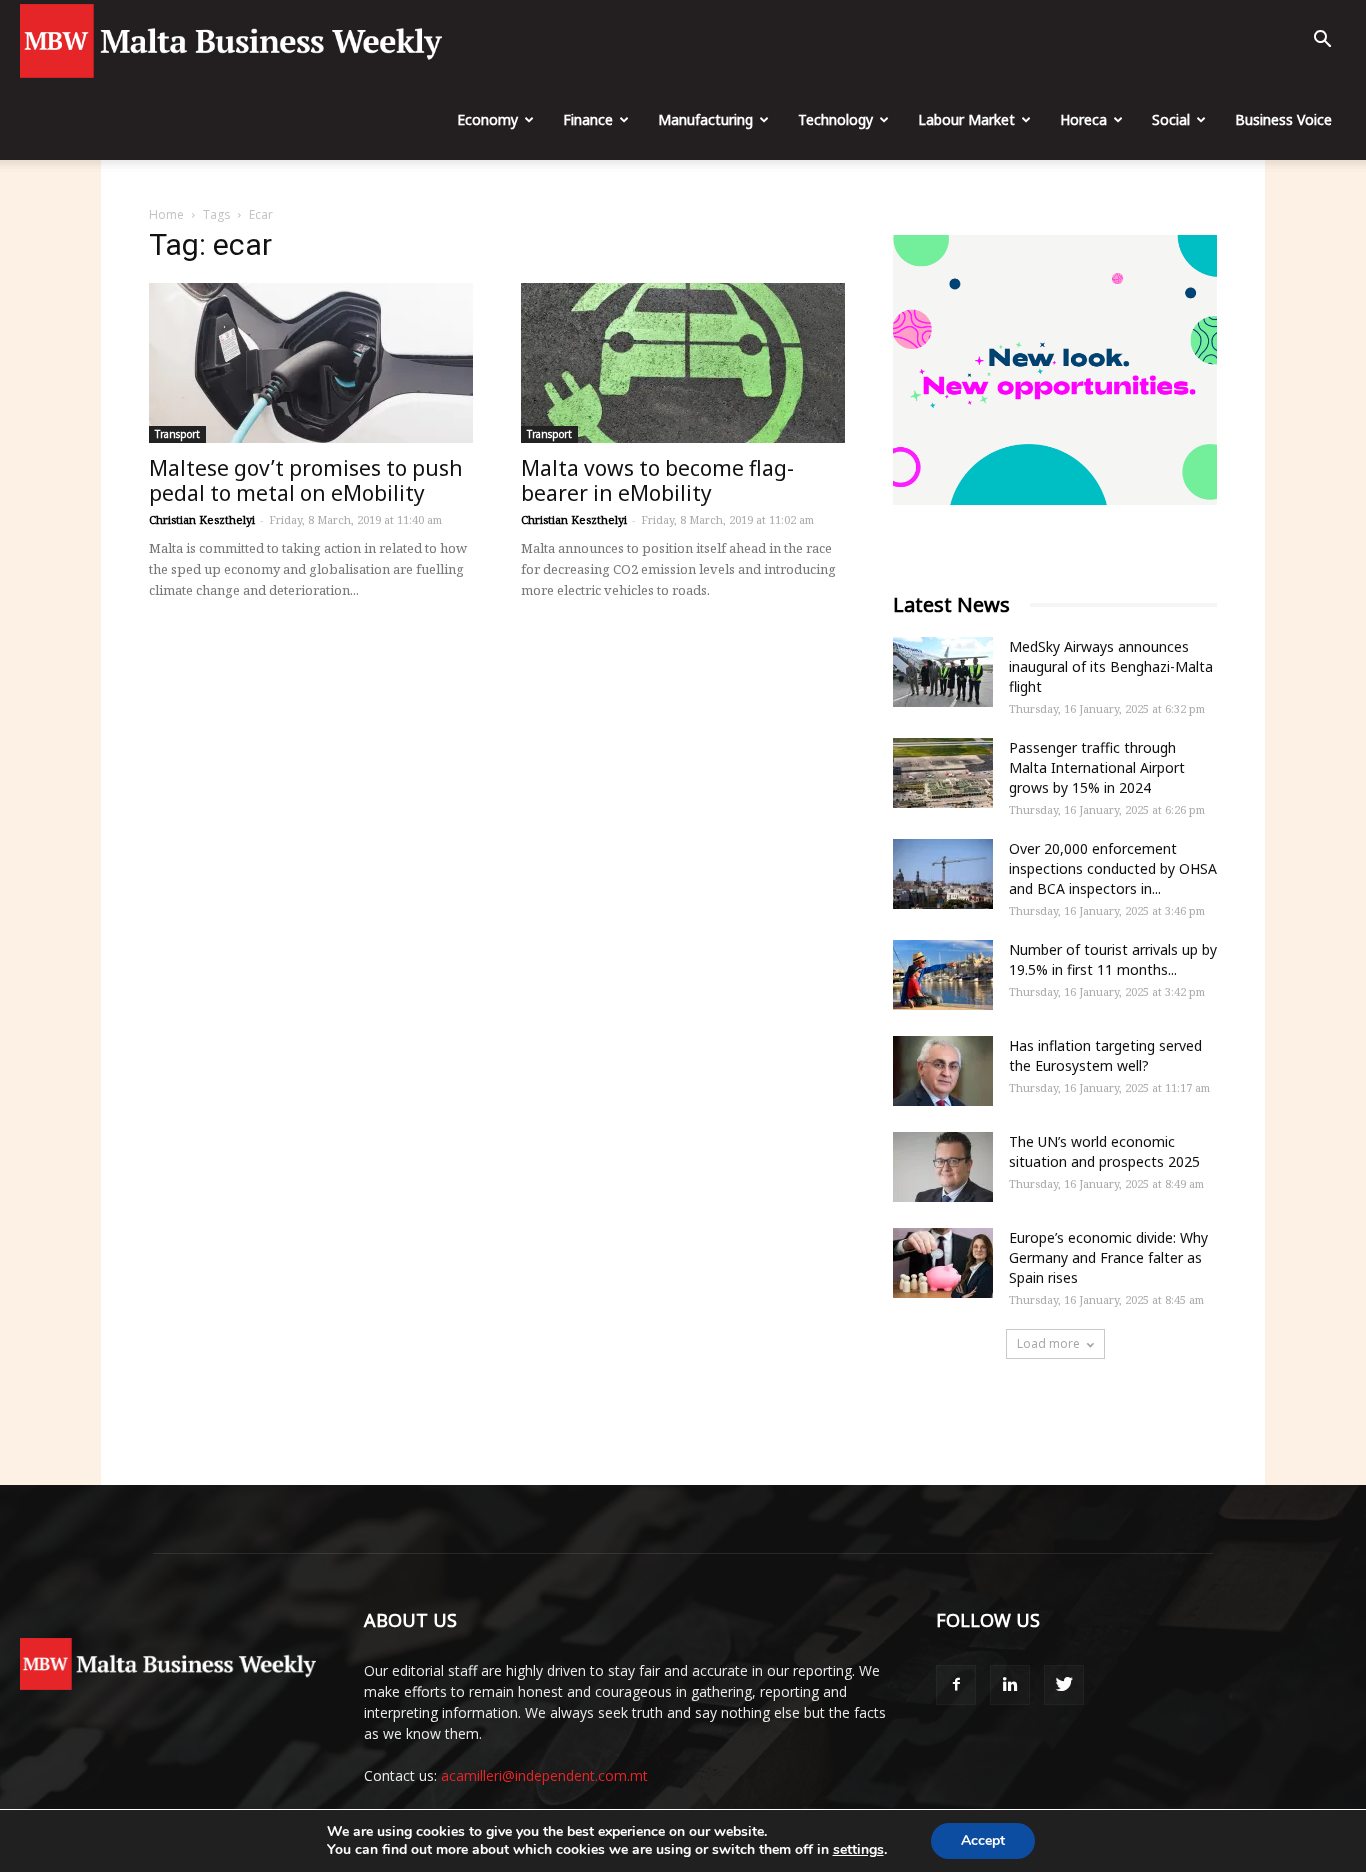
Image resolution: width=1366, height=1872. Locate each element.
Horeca (1083, 119)
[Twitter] (1064, 1685)
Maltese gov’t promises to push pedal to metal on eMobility (306, 480)
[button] (1322, 41)
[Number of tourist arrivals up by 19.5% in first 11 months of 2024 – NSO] (943, 975)
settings (858, 1850)
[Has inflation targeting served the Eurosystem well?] (943, 1071)
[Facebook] (956, 1685)
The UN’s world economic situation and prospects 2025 (1104, 1151)
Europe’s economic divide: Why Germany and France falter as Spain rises (1108, 1257)
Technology (835, 119)
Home (166, 214)
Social (1171, 119)
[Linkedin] (1010, 1685)
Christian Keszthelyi (202, 519)
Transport (177, 434)
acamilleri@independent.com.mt (544, 1775)
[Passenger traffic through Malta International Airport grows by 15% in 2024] (943, 773)
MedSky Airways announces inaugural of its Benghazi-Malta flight (1111, 666)
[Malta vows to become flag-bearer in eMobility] (683, 363)
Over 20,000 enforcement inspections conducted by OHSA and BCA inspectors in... (1113, 868)
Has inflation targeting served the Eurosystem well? (1105, 1055)
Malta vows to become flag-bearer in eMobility (657, 480)
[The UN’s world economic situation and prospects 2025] (943, 1167)
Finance (588, 119)
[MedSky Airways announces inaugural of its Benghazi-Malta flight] (943, 672)
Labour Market (966, 119)
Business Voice (1283, 119)
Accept (983, 1840)
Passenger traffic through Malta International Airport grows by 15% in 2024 (1097, 767)
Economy (487, 119)
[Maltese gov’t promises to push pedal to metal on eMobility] (311, 363)
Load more (1048, 1343)
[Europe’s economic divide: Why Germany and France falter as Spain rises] (943, 1263)
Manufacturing (705, 119)
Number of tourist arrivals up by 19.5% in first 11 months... (1113, 959)
